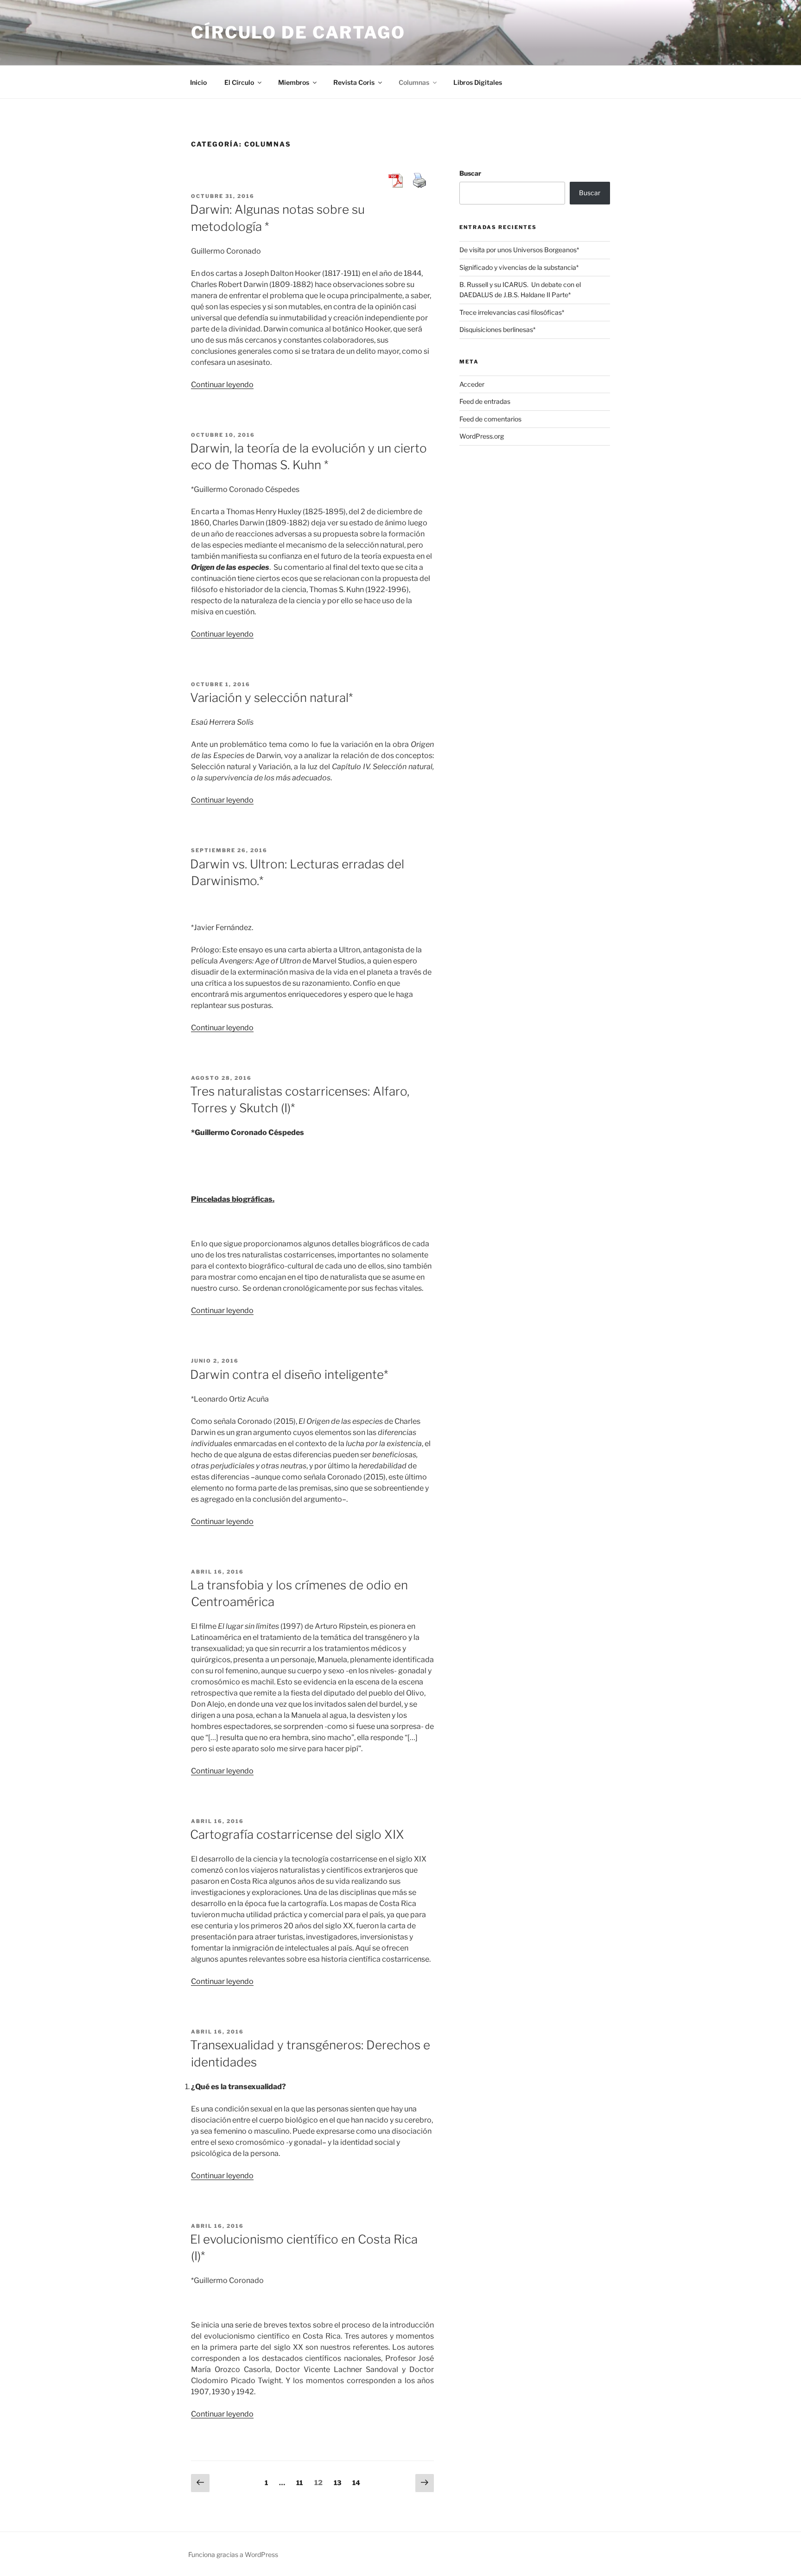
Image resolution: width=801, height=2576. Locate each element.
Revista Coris (354, 82)
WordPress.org (482, 436)
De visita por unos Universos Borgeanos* (519, 250)
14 (359, 2482)
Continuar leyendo (222, 385)
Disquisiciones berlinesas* (497, 329)
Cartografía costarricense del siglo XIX (297, 1834)
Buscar (470, 173)
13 (340, 2482)
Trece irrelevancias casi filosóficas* (512, 312)
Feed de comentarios (490, 419)
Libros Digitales (478, 82)
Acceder (472, 384)
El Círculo (239, 82)
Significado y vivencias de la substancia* (519, 267)
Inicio (198, 82)
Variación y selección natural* (271, 698)
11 (302, 2482)
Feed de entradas (485, 401)
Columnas (414, 82)
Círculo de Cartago (298, 32)
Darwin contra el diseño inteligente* (289, 1374)
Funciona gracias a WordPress (233, 2554)
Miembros (294, 82)
